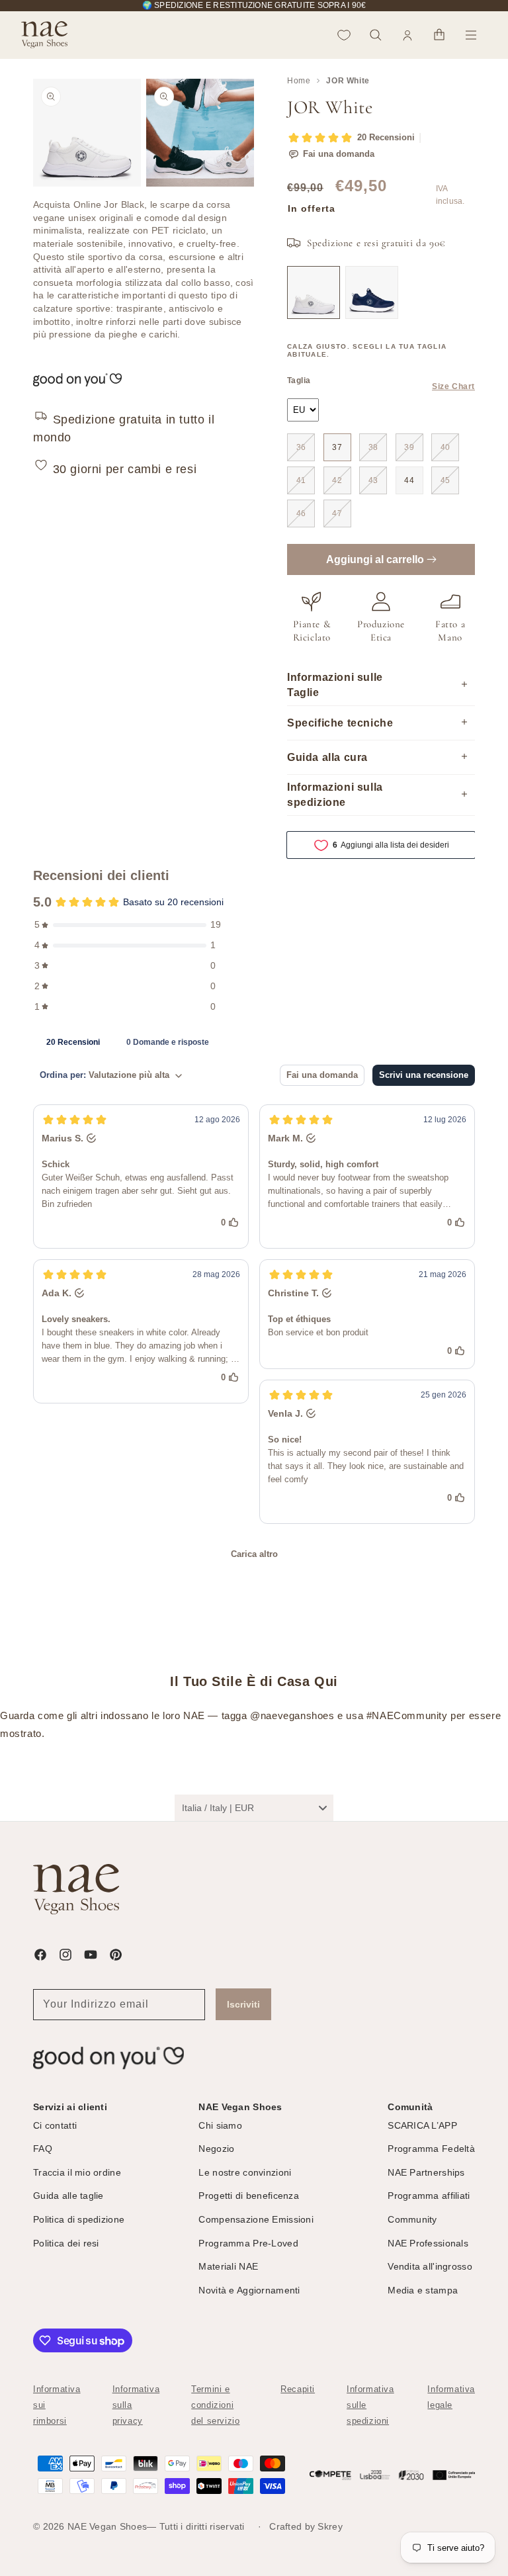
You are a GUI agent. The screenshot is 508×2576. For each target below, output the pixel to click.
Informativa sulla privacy (136, 2405)
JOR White (348, 81)
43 (373, 480)
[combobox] (254, 1808)
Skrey (330, 2526)
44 (409, 480)
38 (373, 447)
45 (445, 480)
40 (445, 447)
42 (337, 480)
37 (337, 447)
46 (301, 513)
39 (409, 447)
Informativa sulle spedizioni (370, 2405)
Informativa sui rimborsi (57, 2405)
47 (337, 513)
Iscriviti (243, 2004)
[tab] (73, 1042)
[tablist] (254, 1042)
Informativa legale (451, 2397)
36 (301, 447)
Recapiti (298, 2389)
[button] (376, 35)
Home (299, 81)
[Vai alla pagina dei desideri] (344, 35)
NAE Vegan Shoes (107, 2526)
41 (301, 480)
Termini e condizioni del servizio (215, 2405)
